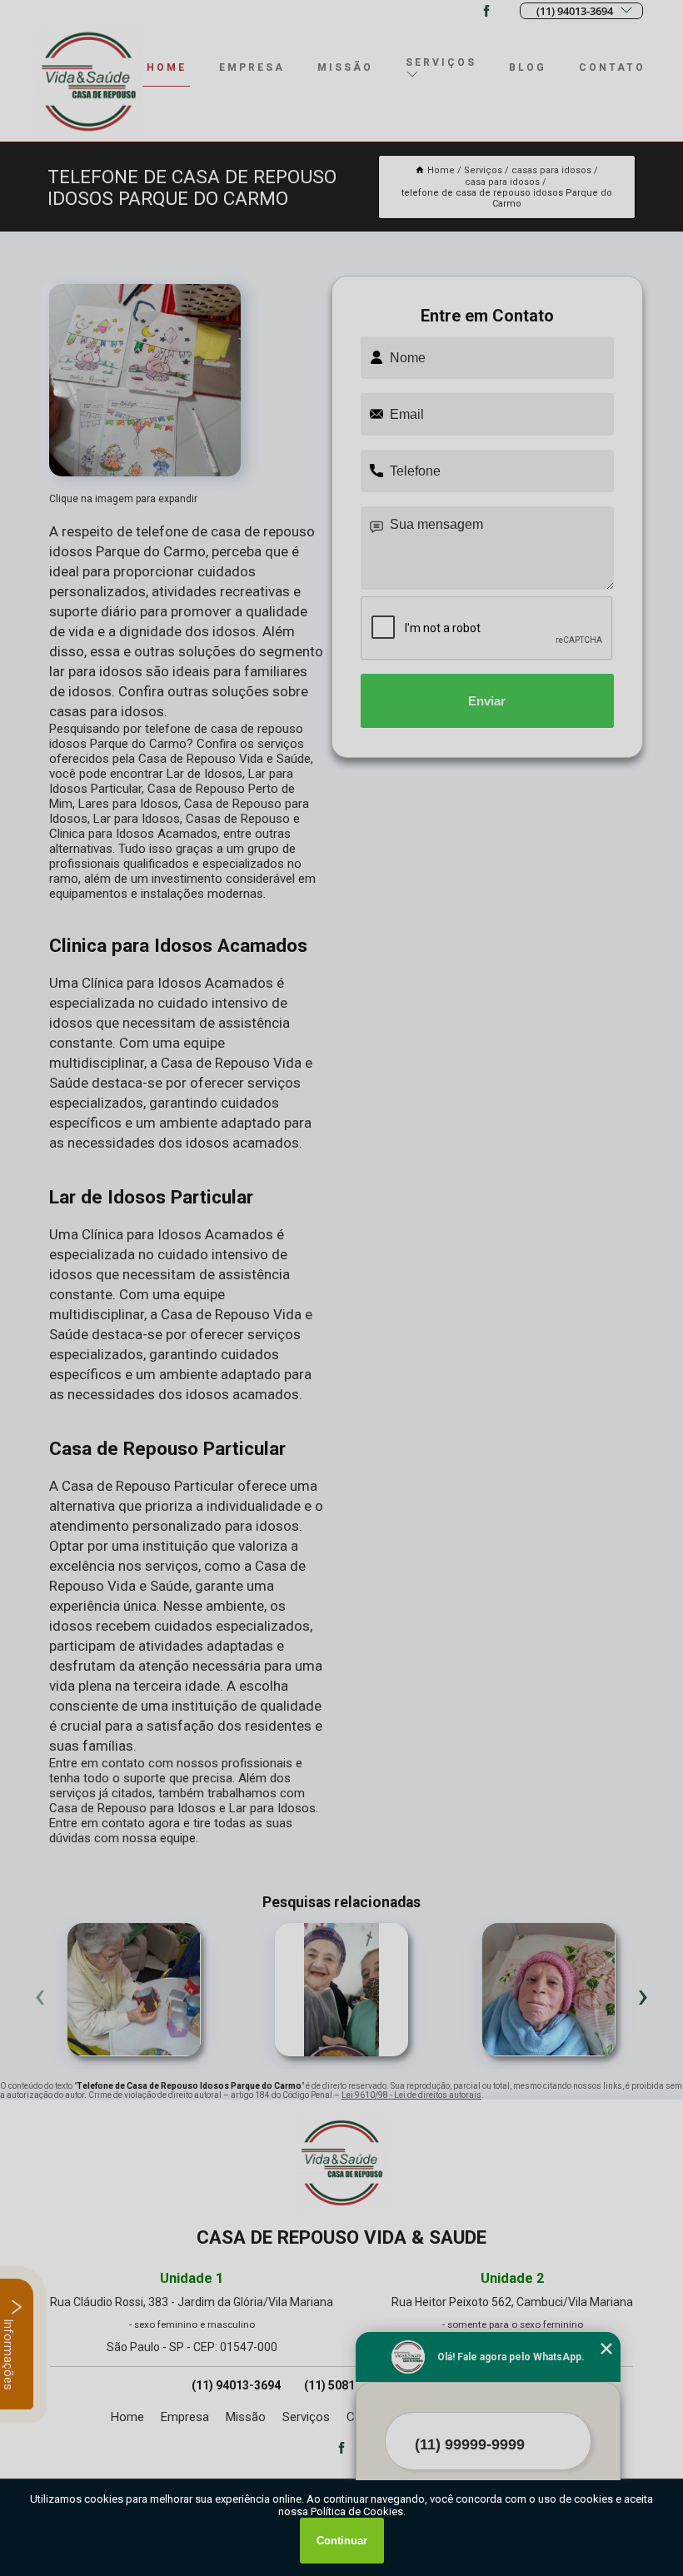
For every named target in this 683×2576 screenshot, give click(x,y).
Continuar (342, 2541)
